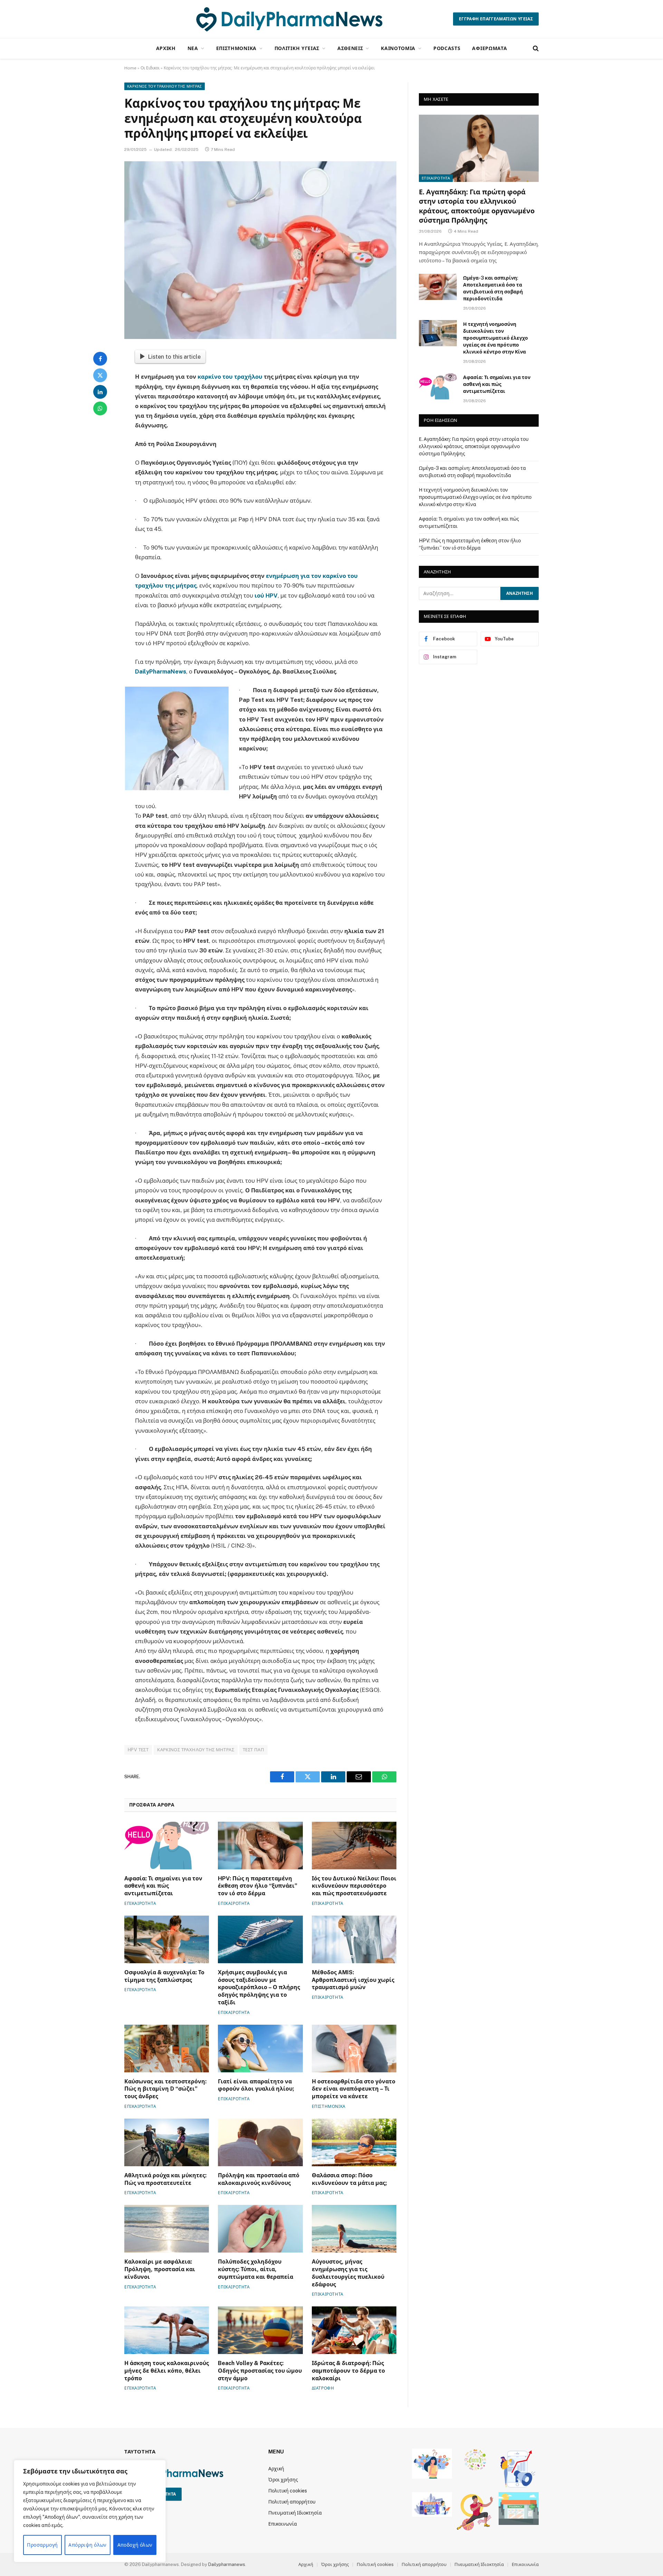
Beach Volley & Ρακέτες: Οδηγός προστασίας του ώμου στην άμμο (260, 2371)
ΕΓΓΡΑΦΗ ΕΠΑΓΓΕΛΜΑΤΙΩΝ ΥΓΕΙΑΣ (496, 19)
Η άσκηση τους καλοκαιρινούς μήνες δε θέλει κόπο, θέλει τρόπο (167, 2371)
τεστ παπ (253, 1750)
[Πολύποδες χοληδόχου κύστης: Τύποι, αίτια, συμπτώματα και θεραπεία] (260, 2229)
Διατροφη (323, 2388)
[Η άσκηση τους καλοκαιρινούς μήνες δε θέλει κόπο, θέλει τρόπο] (167, 2330)
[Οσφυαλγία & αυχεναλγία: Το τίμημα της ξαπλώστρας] (167, 1939)
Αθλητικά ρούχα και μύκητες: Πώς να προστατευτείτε (165, 2179)
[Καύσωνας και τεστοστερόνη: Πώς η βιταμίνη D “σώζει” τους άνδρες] (167, 2049)
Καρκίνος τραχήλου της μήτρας (196, 1750)
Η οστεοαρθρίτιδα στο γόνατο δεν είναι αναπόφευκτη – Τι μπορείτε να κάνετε (354, 2089)
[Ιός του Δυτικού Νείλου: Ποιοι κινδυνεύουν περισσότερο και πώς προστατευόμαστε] (354, 1846)
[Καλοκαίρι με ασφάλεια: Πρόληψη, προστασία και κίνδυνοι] (167, 2229)
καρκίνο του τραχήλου (230, 377)
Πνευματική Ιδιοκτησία (295, 2513)
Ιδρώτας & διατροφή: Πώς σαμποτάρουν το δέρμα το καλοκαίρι (348, 2371)
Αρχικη (166, 48)
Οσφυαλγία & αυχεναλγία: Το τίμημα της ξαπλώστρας (164, 1976)
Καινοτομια (398, 48)
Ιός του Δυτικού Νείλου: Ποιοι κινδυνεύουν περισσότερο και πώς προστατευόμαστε (354, 1886)
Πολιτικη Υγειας (297, 48)
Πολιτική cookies (288, 2491)
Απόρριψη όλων (87, 2545)
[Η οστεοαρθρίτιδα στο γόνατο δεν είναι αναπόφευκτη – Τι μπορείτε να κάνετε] (354, 2049)
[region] (90, 2511)
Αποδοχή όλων (135, 2545)
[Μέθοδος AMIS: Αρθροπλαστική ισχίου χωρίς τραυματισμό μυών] (354, 1939)
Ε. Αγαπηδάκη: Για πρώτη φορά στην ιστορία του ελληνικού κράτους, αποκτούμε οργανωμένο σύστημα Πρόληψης (477, 206)
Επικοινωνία (283, 2524)
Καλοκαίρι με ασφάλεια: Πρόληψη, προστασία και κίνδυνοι (160, 2269)
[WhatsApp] (100, 408)
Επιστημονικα (236, 48)
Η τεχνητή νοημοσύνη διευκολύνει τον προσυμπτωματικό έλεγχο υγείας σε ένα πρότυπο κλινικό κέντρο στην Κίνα (496, 338)
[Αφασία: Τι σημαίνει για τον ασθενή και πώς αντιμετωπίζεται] (167, 1846)
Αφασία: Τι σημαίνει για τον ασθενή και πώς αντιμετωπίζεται (163, 1886)
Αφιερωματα (489, 48)
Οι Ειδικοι (150, 68)
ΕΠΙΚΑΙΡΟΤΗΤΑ (140, 1904)
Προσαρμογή (42, 2545)
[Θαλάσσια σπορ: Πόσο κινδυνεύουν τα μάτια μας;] (354, 2142)
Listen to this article (174, 357)
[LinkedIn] (100, 392)
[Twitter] (100, 375)
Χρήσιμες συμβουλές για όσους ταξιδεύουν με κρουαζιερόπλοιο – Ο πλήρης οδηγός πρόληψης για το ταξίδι (259, 1987)
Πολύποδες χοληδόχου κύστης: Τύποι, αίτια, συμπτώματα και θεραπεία (256, 2269)
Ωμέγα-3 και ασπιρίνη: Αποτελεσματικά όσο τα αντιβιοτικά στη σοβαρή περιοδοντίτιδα (493, 288)
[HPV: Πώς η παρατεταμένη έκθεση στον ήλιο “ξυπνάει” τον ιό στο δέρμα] (260, 1846)
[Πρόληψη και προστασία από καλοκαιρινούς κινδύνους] (260, 2142)
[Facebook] (100, 359)
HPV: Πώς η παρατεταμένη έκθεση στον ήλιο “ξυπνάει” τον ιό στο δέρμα (258, 1886)
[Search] (535, 49)
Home (130, 68)
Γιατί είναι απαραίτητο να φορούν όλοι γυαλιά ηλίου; (256, 2085)
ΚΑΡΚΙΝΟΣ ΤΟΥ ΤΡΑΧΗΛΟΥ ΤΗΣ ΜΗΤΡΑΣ (165, 86)
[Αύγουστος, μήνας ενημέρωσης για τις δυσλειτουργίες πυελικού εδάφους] (354, 2229)
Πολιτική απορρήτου (292, 2502)
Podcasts (447, 48)
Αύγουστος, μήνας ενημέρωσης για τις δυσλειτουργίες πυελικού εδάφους (348, 2273)
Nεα (193, 48)
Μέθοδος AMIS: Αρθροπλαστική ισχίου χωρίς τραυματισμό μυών (353, 1980)
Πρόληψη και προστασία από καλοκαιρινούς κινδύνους (259, 2179)
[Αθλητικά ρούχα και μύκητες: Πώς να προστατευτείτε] (167, 2142)
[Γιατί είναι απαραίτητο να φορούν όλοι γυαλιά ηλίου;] (260, 2049)
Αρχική (276, 2469)
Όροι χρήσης (283, 2480)
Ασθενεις (350, 48)
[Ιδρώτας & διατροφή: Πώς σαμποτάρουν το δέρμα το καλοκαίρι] (354, 2330)
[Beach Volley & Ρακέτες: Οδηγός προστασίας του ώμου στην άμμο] (260, 2330)
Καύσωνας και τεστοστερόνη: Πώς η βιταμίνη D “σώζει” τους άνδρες (165, 2089)
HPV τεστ (138, 1750)
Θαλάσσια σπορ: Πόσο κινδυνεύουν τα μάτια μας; (349, 2179)
